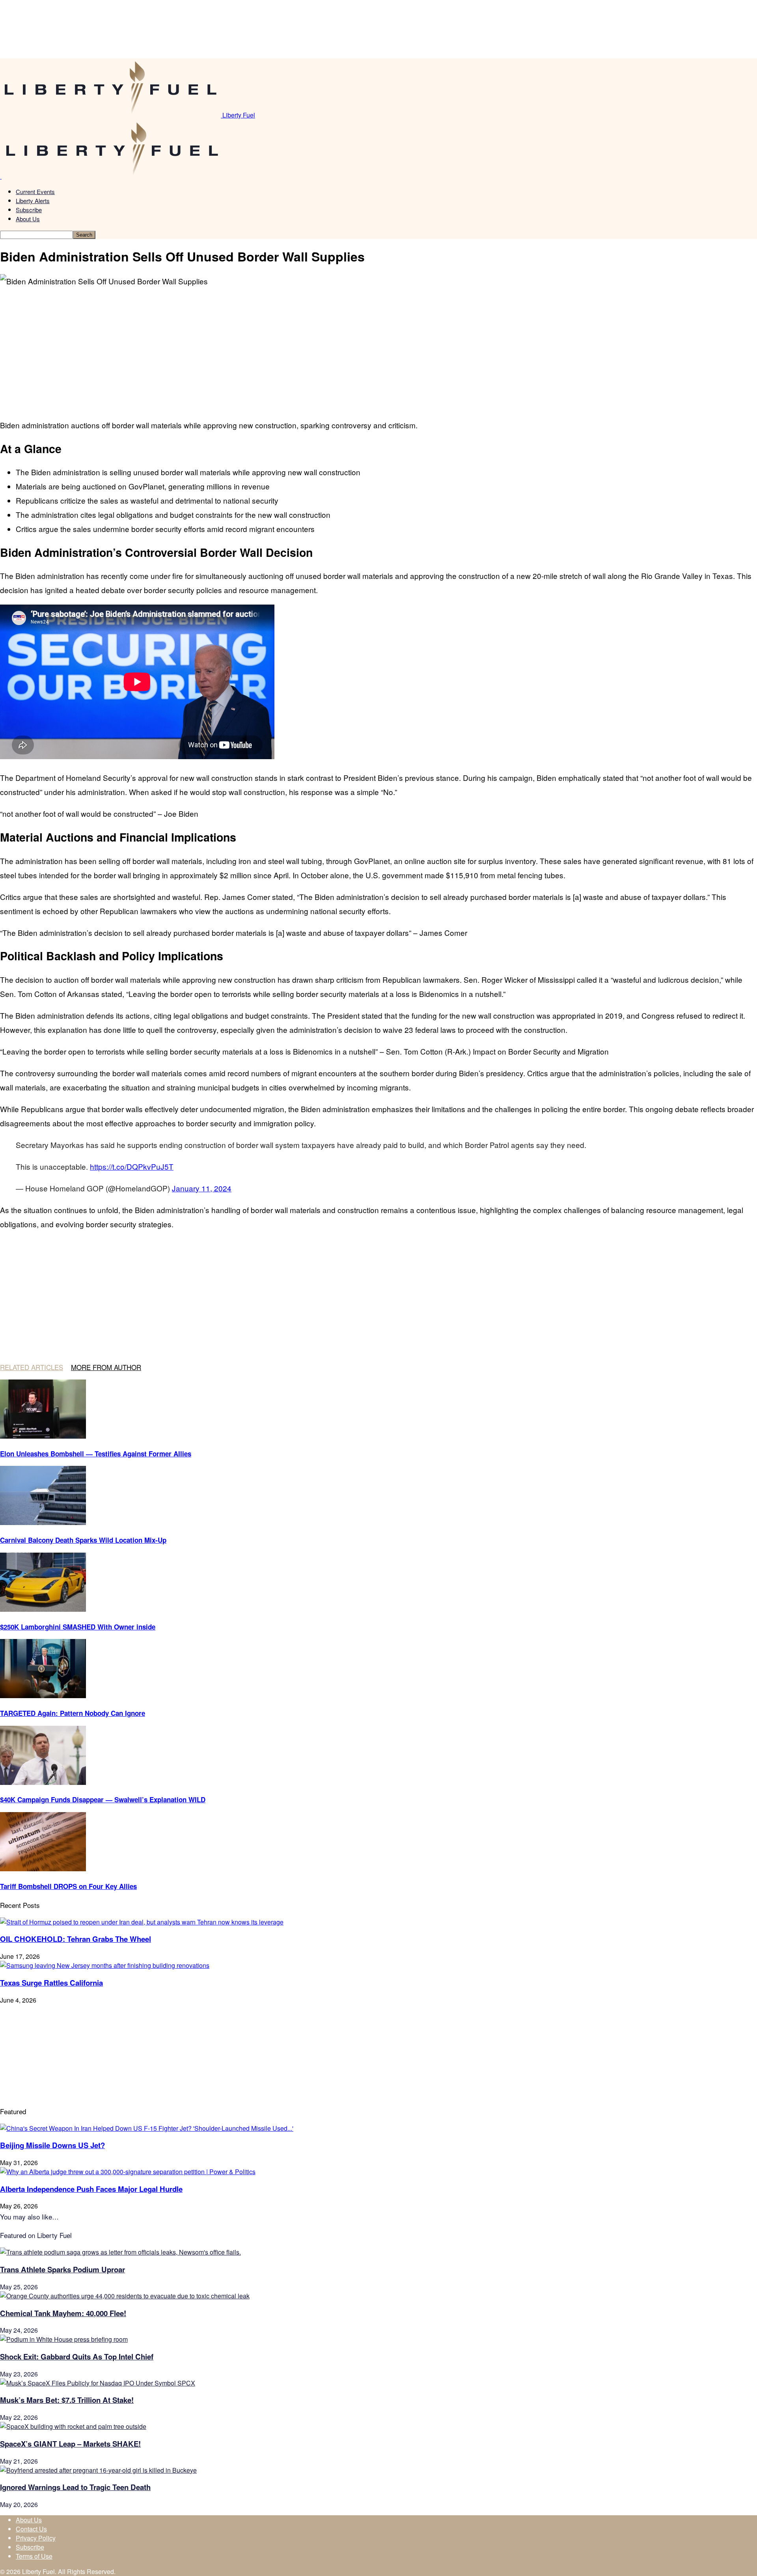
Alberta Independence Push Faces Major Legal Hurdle (91, 2189)
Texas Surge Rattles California (51, 1983)
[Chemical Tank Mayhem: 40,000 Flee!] (125, 2296)
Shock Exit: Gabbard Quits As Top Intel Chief (77, 2357)
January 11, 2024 (202, 1188)
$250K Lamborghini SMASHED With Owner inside (78, 1627)
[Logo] (1, 176)
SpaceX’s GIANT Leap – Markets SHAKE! (70, 2444)
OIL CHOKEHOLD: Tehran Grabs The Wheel (76, 1939)
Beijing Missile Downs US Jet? (52, 2145)
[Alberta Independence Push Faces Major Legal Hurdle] (128, 2172)
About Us (28, 219)
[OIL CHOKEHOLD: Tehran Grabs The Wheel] (142, 1922)
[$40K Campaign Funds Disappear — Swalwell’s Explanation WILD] (43, 1782)
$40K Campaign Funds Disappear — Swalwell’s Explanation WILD (103, 1799)
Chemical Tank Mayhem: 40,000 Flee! (63, 2313)
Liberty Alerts (33, 201)
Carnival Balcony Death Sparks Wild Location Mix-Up (83, 1540)
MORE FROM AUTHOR (106, 1367)
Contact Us (31, 2529)
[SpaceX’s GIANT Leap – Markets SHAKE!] (73, 2426)
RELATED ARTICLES (32, 1367)
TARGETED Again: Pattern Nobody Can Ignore (73, 1713)
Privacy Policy (36, 2538)
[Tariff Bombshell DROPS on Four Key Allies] (43, 1869)
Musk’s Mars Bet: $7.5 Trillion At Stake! (67, 2400)
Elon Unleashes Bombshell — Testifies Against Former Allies (96, 1454)
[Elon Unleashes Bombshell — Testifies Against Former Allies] (43, 1436)
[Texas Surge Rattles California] (105, 1965)
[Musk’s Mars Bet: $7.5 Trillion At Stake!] (98, 2383)
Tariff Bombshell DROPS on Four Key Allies (68, 1886)
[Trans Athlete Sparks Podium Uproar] (120, 2252)
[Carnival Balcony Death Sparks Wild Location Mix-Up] (43, 1522)
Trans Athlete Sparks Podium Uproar (62, 2269)
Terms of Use (34, 2556)
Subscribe (29, 210)
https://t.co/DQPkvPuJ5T (132, 1166)
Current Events (35, 191)
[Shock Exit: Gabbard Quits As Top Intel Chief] (64, 2339)
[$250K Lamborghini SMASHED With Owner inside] (43, 1609)
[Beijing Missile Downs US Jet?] (147, 2128)
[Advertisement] (126, 347)
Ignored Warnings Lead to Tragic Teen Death (75, 2487)
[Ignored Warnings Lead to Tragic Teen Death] (98, 2470)
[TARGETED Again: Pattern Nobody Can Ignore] (43, 1696)
